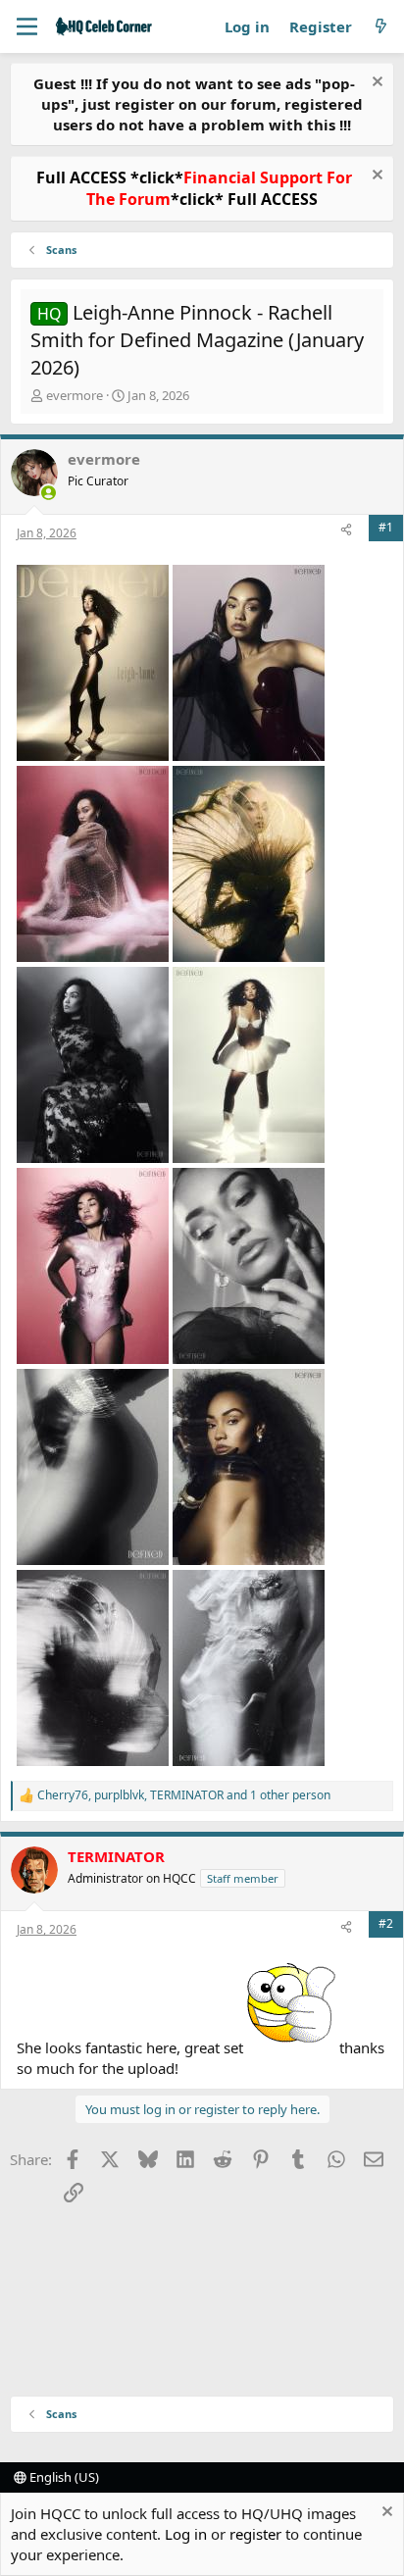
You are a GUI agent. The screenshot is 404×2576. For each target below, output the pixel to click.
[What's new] (381, 27)
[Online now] (49, 493)
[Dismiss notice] (375, 84)
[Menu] (27, 26)
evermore (75, 395)
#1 (386, 527)
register (255, 2534)
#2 (386, 1923)
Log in (186, 2534)
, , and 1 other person (184, 1795)
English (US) (63, 2477)
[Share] (346, 531)
